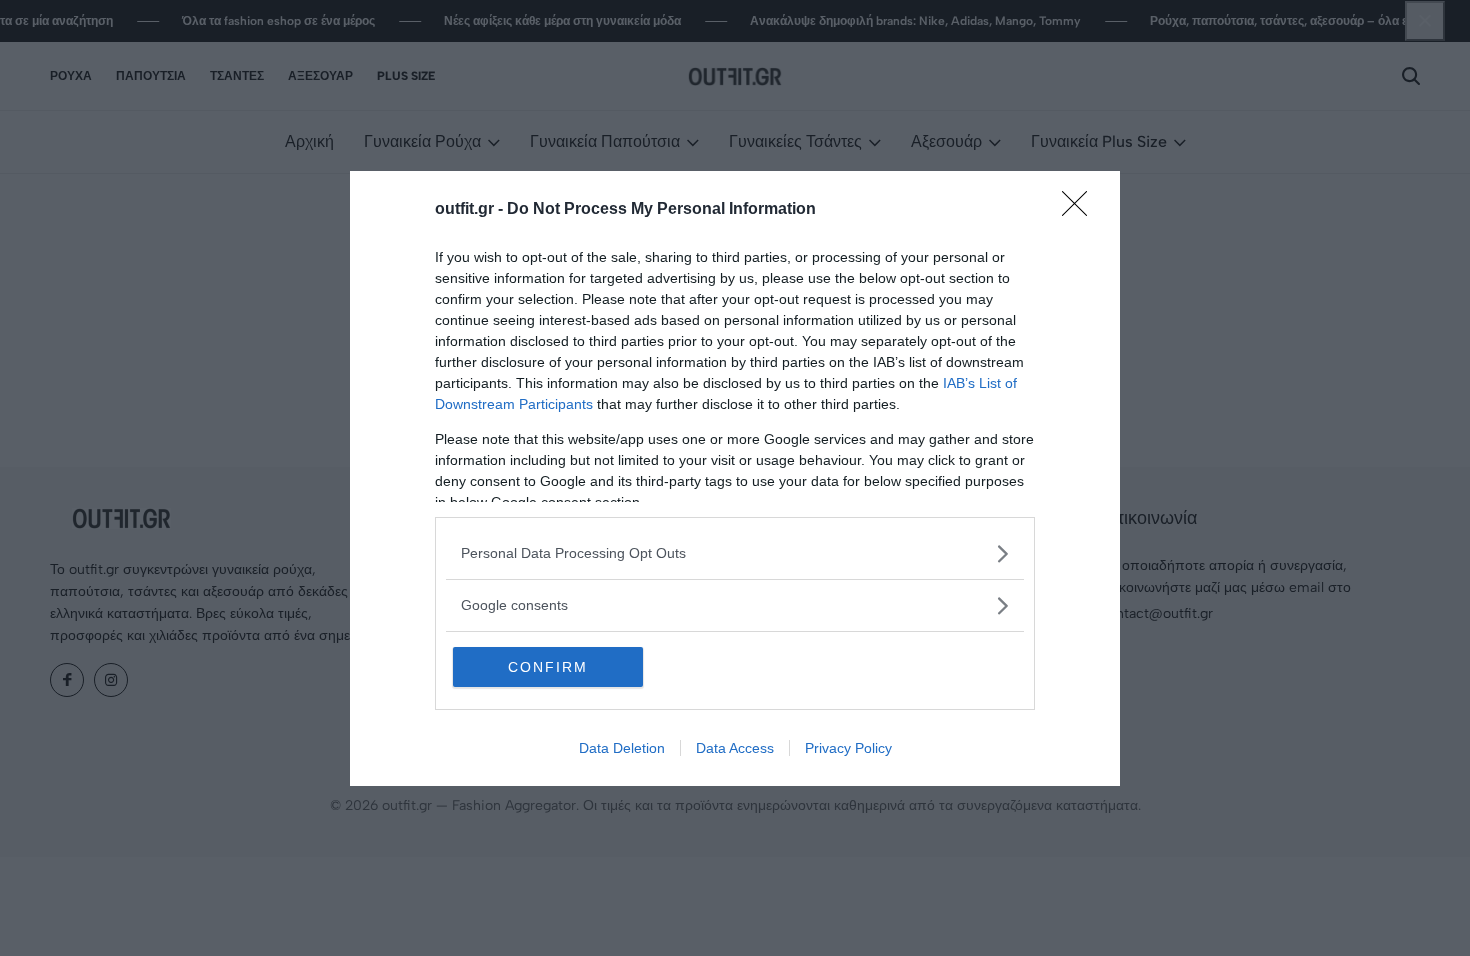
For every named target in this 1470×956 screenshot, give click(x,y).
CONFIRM (548, 667)
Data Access (735, 748)
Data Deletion (622, 748)
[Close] (1081, 210)
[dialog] (735, 478)
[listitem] (735, 553)
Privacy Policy (848, 748)
